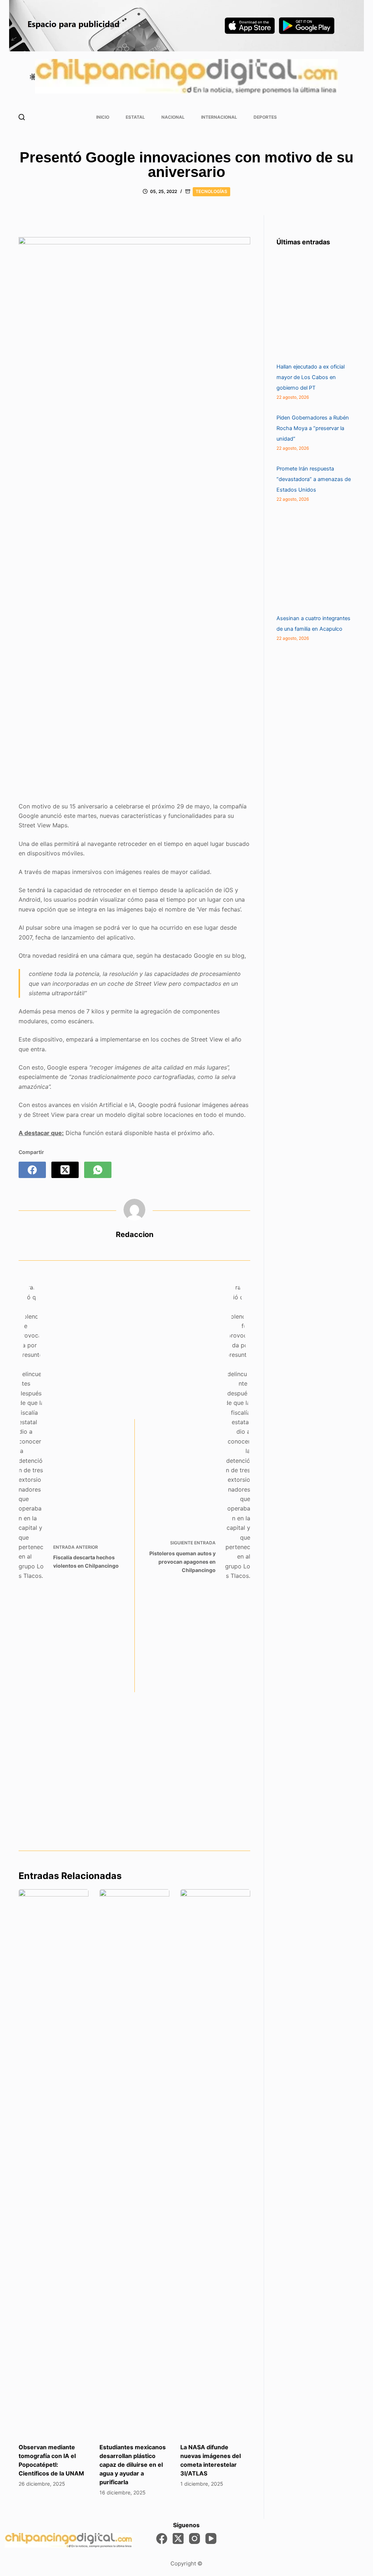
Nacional (173, 117)
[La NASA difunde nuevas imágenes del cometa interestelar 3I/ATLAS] (215, 2162)
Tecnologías (211, 191)
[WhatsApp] (98, 1170)
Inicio (103, 117)
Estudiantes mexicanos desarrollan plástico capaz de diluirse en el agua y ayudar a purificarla (133, 2465)
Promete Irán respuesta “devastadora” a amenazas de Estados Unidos (314, 479)
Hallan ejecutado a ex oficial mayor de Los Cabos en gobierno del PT (311, 377)
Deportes (265, 117)
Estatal (135, 117)
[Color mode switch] (33, 77)
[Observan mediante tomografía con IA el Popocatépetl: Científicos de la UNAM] (54, 2162)
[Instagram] (195, 2538)
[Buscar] (22, 117)
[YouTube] (211, 2538)
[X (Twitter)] (65, 1170)
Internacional (219, 117)
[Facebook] (32, 1170)
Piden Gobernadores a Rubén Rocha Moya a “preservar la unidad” (313, 428)
